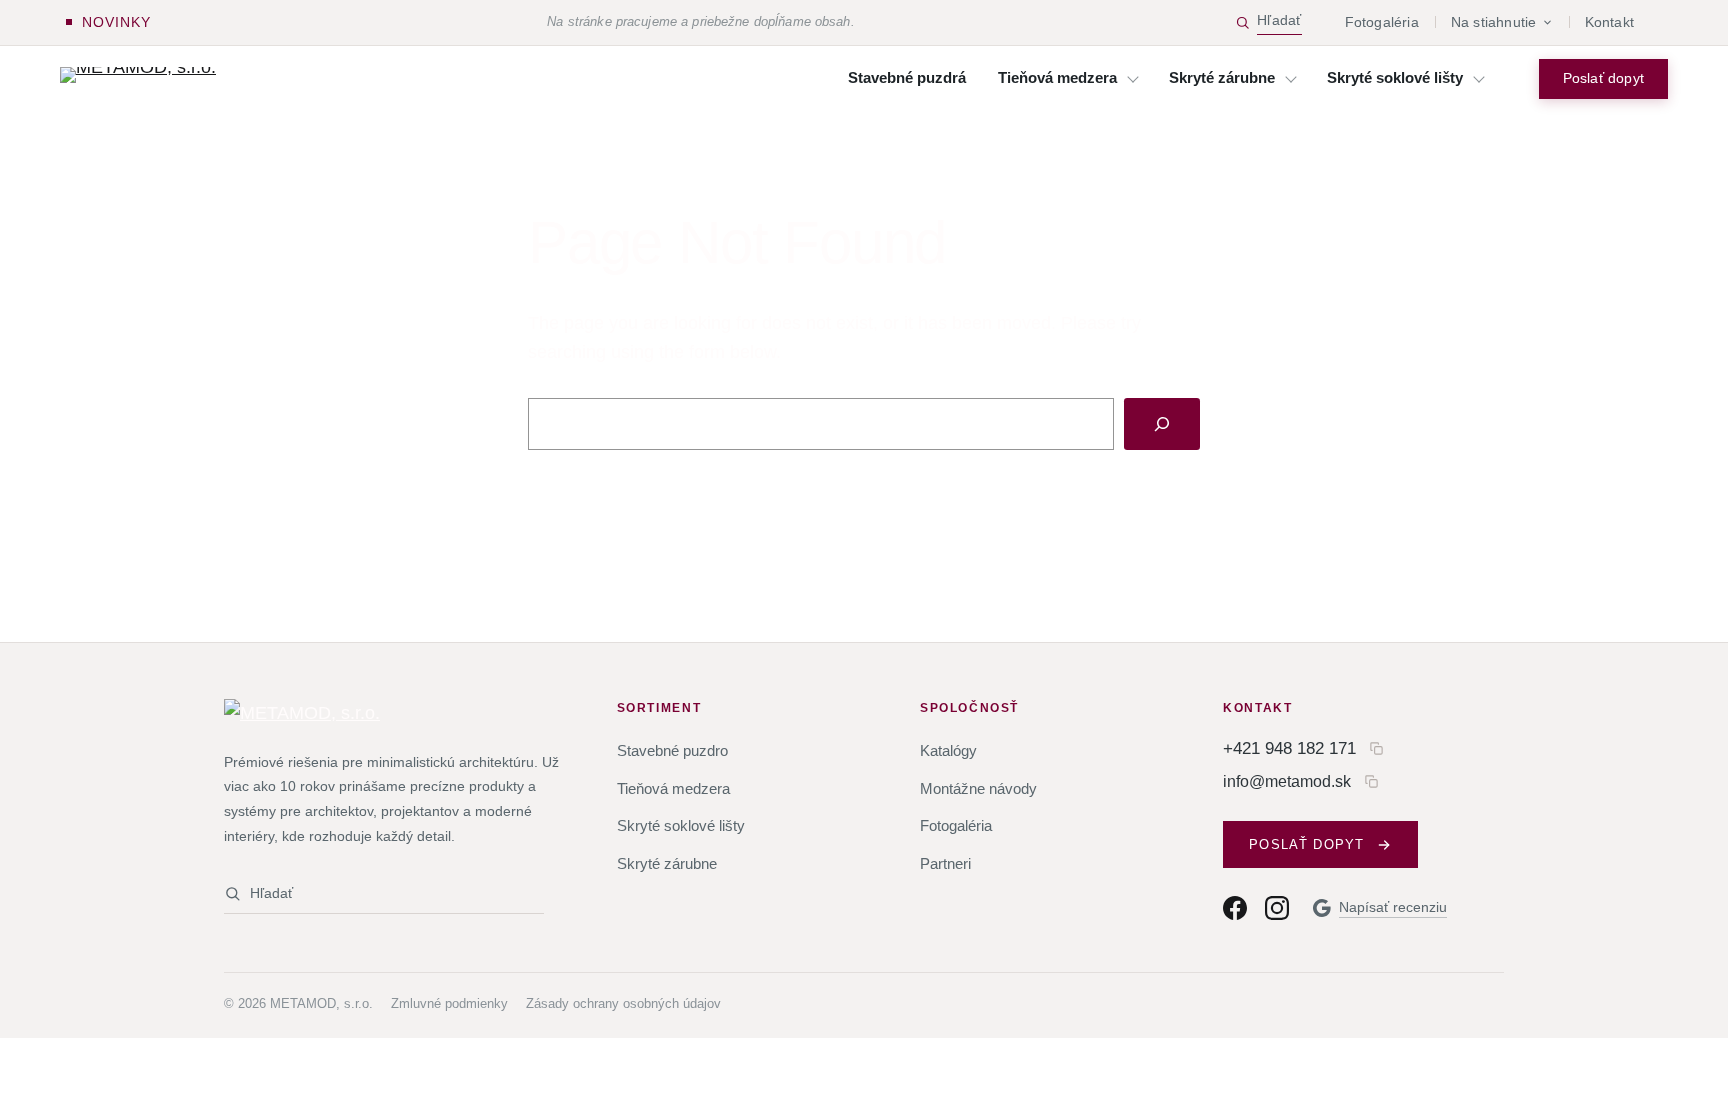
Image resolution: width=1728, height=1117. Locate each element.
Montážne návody (978, 788)
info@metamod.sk (1287, 781)
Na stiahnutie (1494, 22)
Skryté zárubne (667, 863)
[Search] (1162, 424)
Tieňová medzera (673, 788)
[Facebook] (1235, 908)
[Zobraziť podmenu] (1133, 79)
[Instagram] (1277, 908)
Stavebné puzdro (672, 750)
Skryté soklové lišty (681, 825)
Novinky (116, 22)
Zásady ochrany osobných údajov (623, 1003)
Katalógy (948, 750)
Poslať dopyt (1603, 78)
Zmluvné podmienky (449, 1003)
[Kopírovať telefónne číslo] (1376, 748)
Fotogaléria (1382, 22)
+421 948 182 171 (1289, 748)
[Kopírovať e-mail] (1371, 781)
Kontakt (1609, 22)
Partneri (945, 863)
